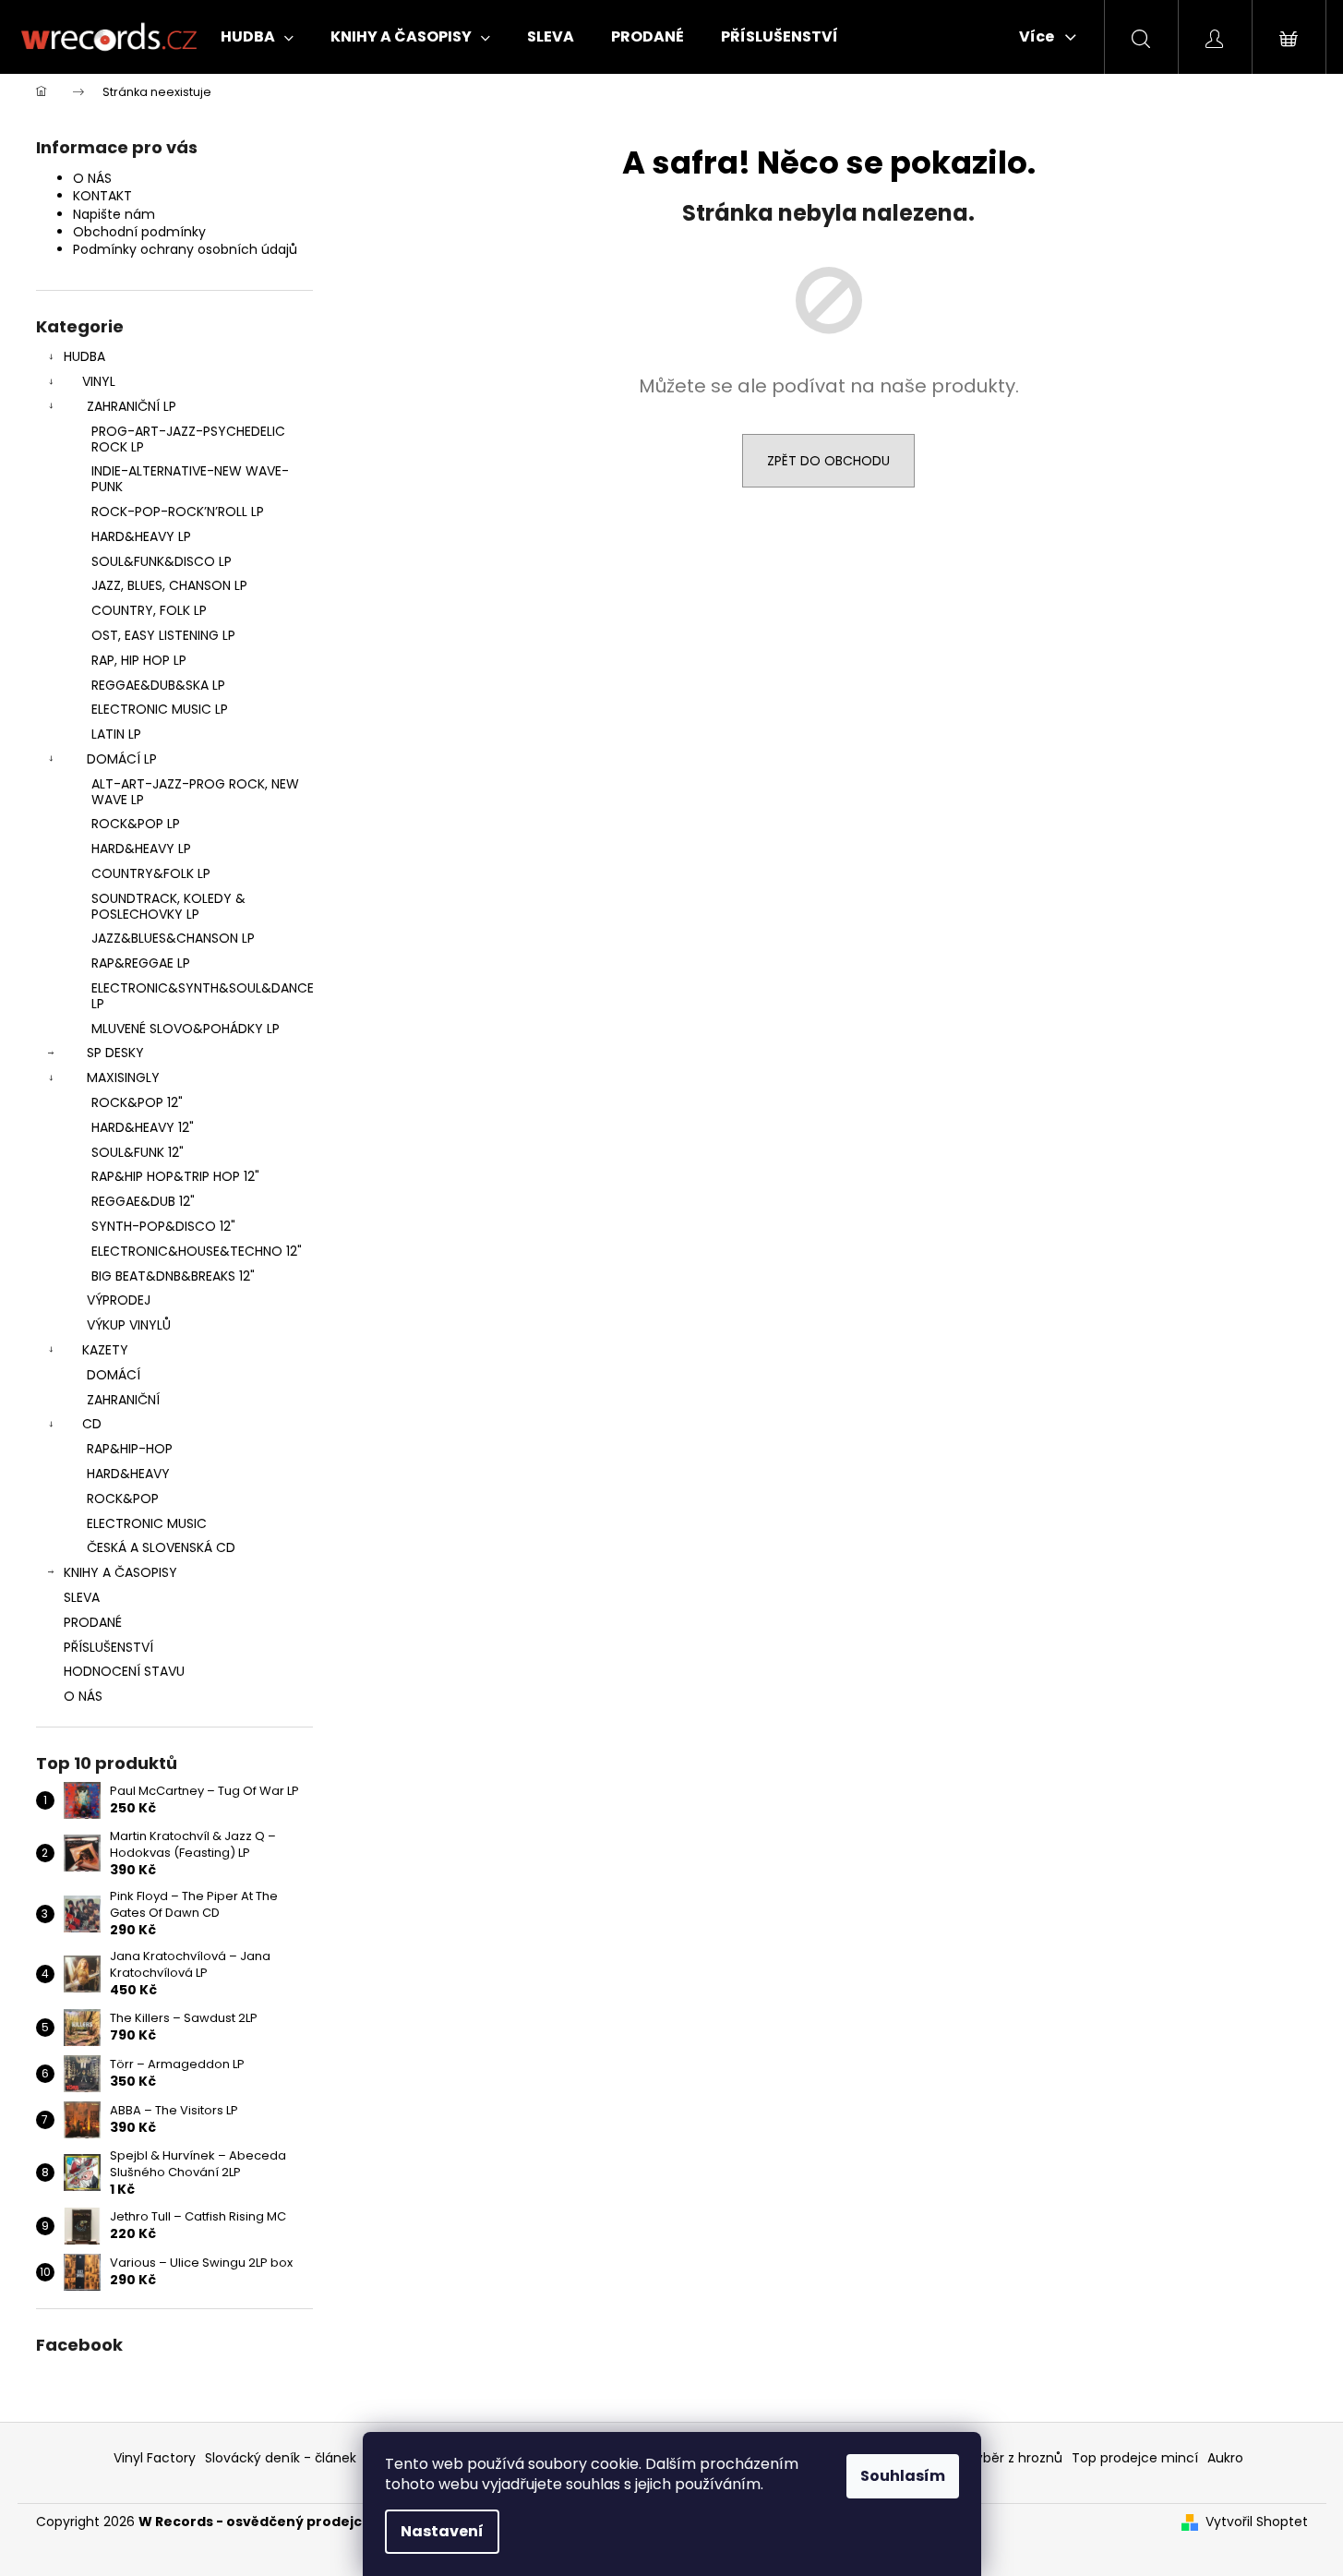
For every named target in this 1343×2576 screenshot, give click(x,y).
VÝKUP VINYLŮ (129, 1325)
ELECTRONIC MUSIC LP (160, 709)
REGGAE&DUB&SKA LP (158, 685)
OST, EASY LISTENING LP (163, 635)
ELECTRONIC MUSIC (147, 1523)
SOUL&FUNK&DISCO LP (162, 561)
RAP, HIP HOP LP (139, 660)
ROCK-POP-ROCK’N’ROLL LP (178, 512)
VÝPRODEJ (119, 1300)
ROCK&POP (123, 1499)
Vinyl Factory (155, 2458)
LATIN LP (116, 734)
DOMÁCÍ (114, 1375)
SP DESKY (115, 1053)
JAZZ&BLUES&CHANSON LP (173, 938)
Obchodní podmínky (139, 232)
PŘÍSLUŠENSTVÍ (108, 1647)
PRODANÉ (93, 1622)
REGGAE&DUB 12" (143, 1201)
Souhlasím (903, 2476)
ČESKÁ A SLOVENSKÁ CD (161, 1547)
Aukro (1225, 2458)
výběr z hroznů (1015, 2458)
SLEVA (82, 1597)
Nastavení (442, 2531)
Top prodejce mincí (1135, 2458)
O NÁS (92, 178)
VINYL (99, 381)
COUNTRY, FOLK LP (149, 610)
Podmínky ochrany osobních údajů (185, 249)
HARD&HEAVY (128, 1474)
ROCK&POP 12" (137, 1102)
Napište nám (114, 214)
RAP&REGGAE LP (141, 963)
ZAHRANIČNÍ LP (132, 406)
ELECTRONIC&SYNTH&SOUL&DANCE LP (202, 996)
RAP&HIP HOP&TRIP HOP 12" (175, 1176)
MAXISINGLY (123, 1077)
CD (92, 1424)
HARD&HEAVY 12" (143, 1127)
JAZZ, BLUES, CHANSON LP (169, 585)
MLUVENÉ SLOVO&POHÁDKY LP (186, 1029)
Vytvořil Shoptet (1257, 2522)
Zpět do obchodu (828, 461)
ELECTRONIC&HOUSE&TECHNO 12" (197, 1251)
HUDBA (84, 356)
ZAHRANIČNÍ (123, 1400)
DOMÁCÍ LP (122, 759)
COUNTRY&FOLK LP (151, 873)
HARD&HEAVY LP (141, 536)
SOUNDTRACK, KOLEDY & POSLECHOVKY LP (168, 906)
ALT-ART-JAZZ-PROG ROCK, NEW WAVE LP (195, 792)
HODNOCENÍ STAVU (124, 1671)
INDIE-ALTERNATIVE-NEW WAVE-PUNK (190, 479)
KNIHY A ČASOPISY (120, 1572)
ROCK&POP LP (136, 824)
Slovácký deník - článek (281, 2458)
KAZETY (105, 1350)
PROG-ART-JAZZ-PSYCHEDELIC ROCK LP (188, 439)
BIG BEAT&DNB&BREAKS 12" (173, 1276)
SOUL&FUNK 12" (138, 1152)
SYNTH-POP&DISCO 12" (163, 1226)
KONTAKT (102, 196)
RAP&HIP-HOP (130, 1449)
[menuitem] (257, 37)
